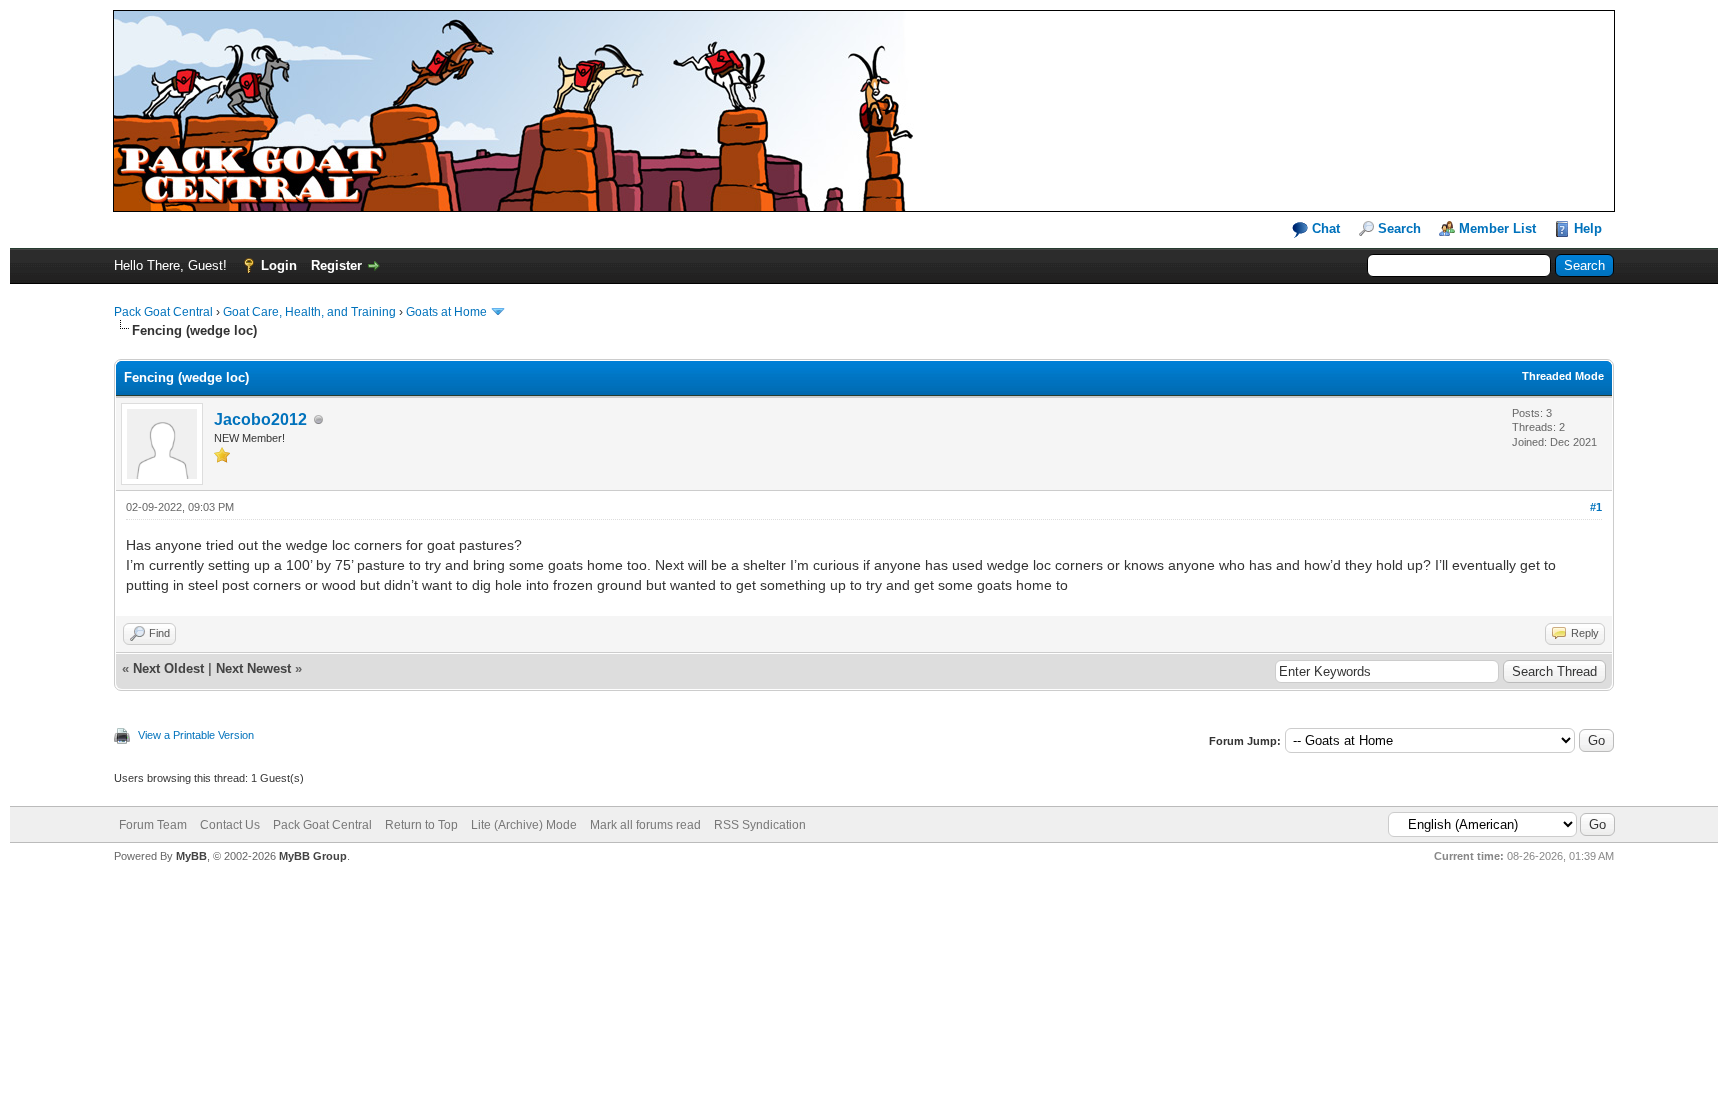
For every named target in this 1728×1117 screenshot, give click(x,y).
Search (1399, 228)
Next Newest (253, 668)
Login (279, 265)
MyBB (191, 856)
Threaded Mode (1563, 376)
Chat (1324, 228)
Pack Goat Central (163, 312)
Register (336, 265)
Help (1588, 228)
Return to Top (421, 825)
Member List (1497, 228)
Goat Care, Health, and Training (309, 312)
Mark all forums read (645, 825)
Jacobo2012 (260, 419)
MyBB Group (313, 856)
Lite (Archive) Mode (524, 825)
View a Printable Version (196, 735)
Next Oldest (168, 668)
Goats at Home (446, 312)
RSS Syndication (760, 825)
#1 (1596, 507)
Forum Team (153, 825)
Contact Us (230, 825)
